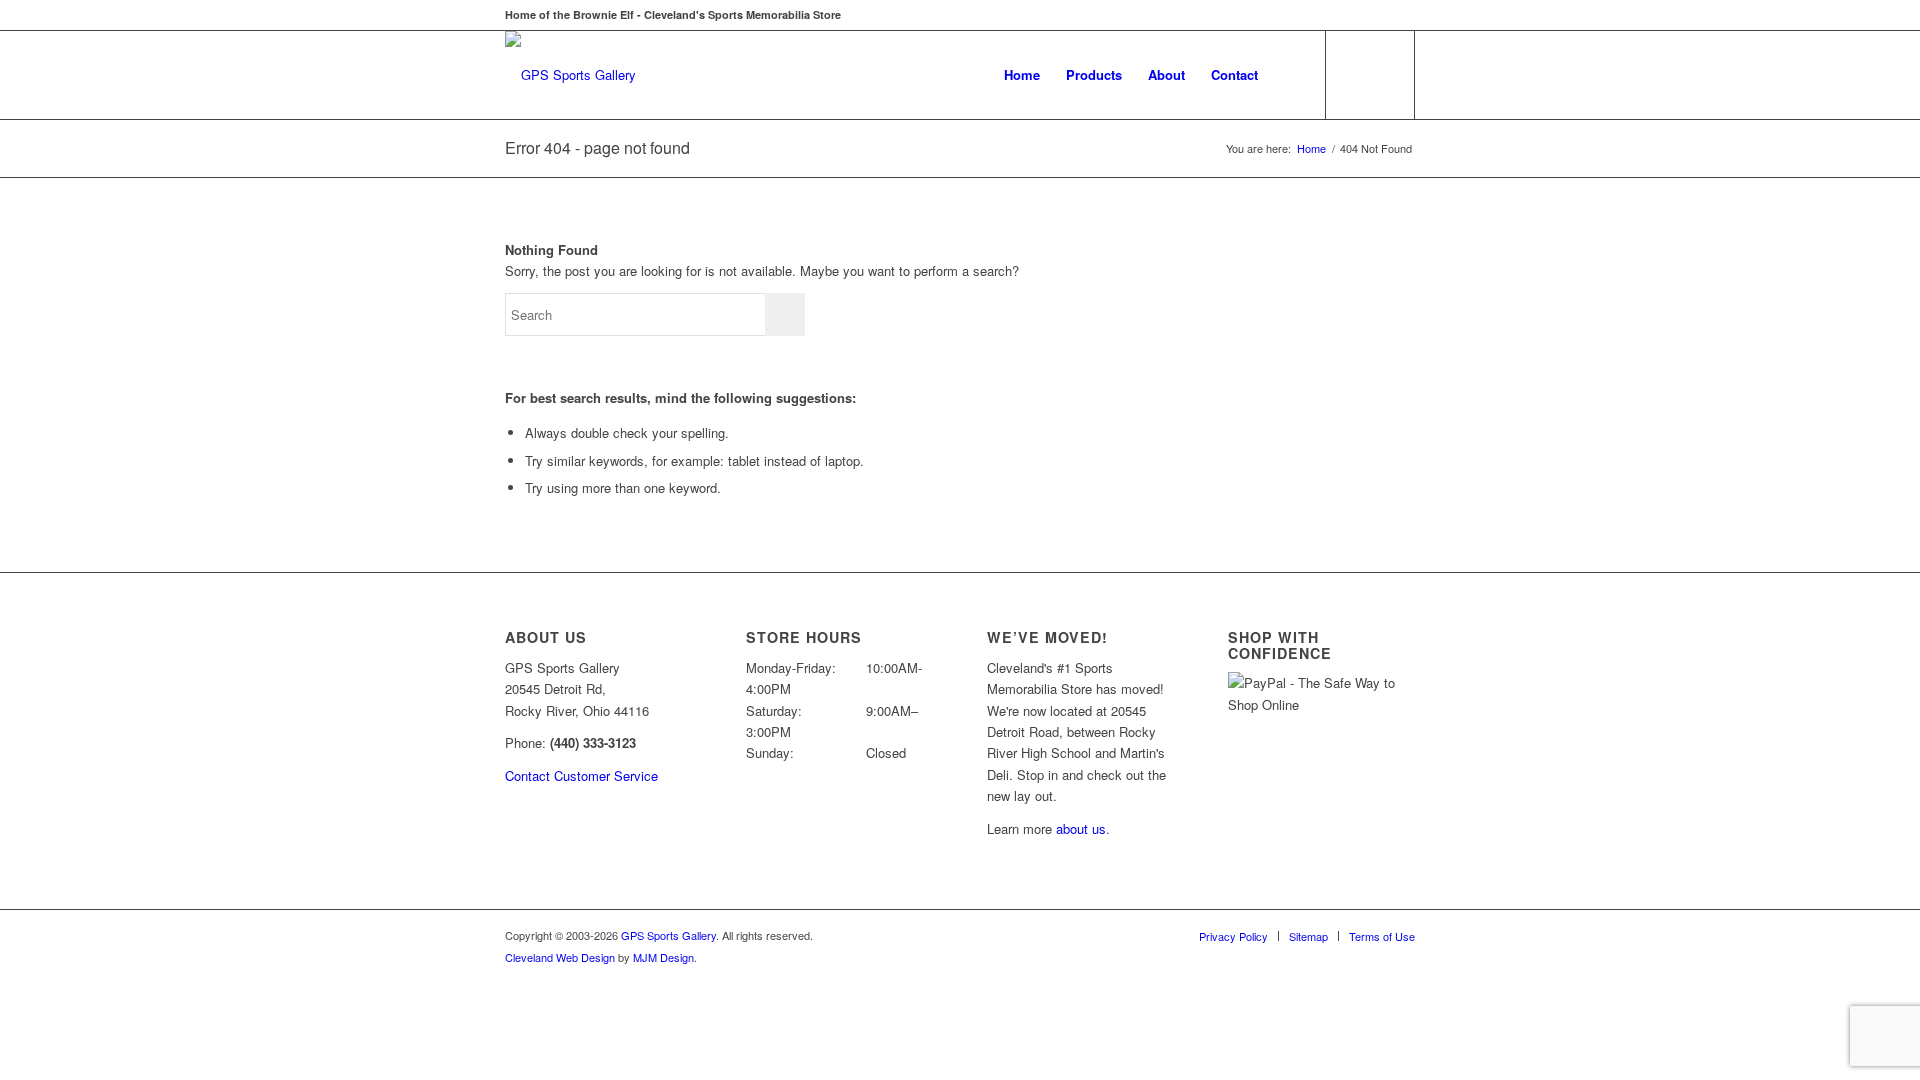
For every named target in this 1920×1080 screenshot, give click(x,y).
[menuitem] (1022, 75)
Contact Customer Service (581, 775)
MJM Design (663, 957)
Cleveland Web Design (560, 957)
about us (1081, 828)
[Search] (1290, 75)
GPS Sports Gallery (668, 935)
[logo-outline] (570, 75)
